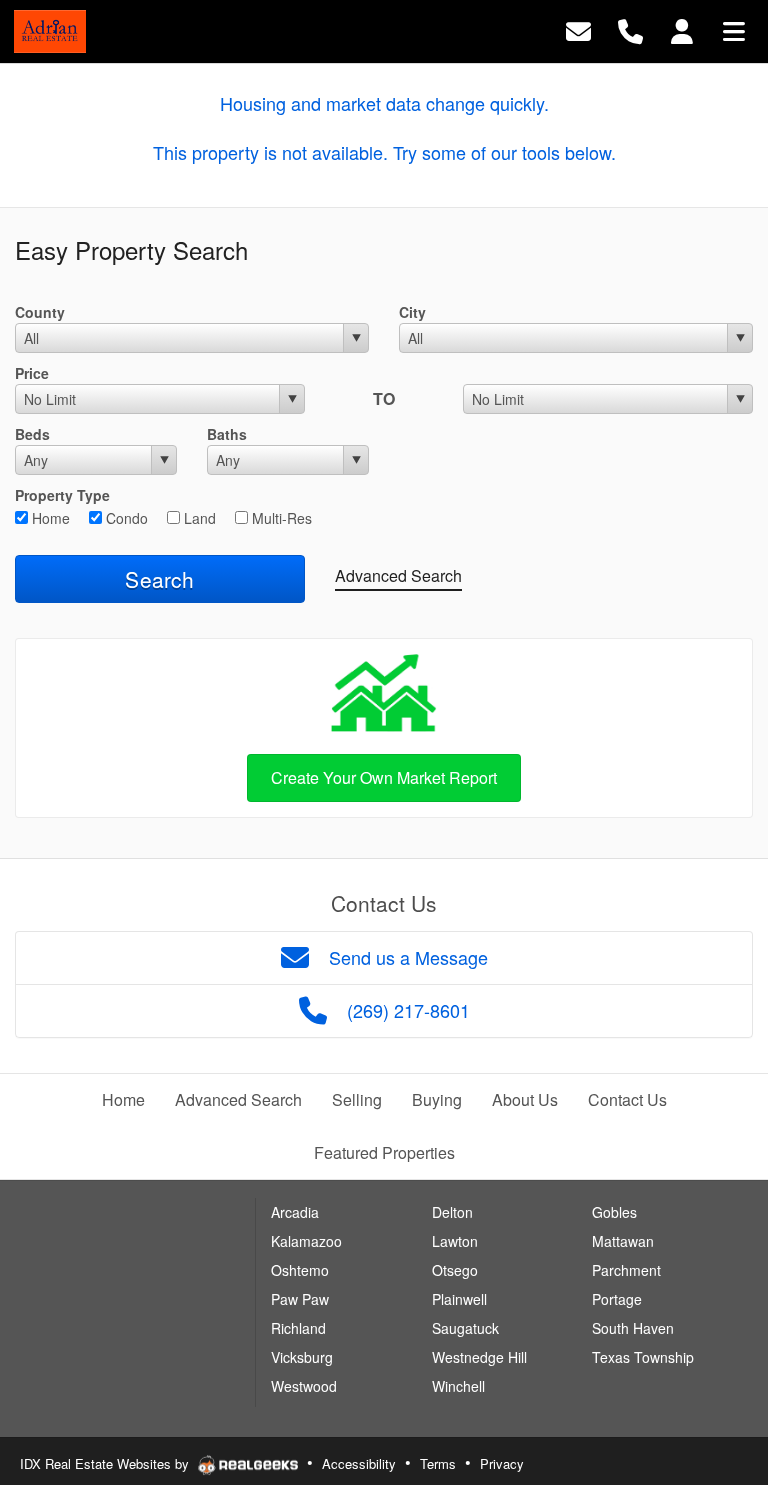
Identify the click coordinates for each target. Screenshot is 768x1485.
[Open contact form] (578, 29)
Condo (125, 518)
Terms (438, 1463)
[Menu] (734, 29)
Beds (32, 434)
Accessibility (359, 1463)
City (412, 312)
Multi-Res (280, 518)
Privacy (502, 1463)
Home (49, 518)
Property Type (62, 495)
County (40, 312)
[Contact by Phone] (630, 29)
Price (32, 373)
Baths (227, 434)
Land (198, 518)
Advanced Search (398, 575)
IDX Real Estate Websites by (106, 1463)
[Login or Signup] (682, 29)
